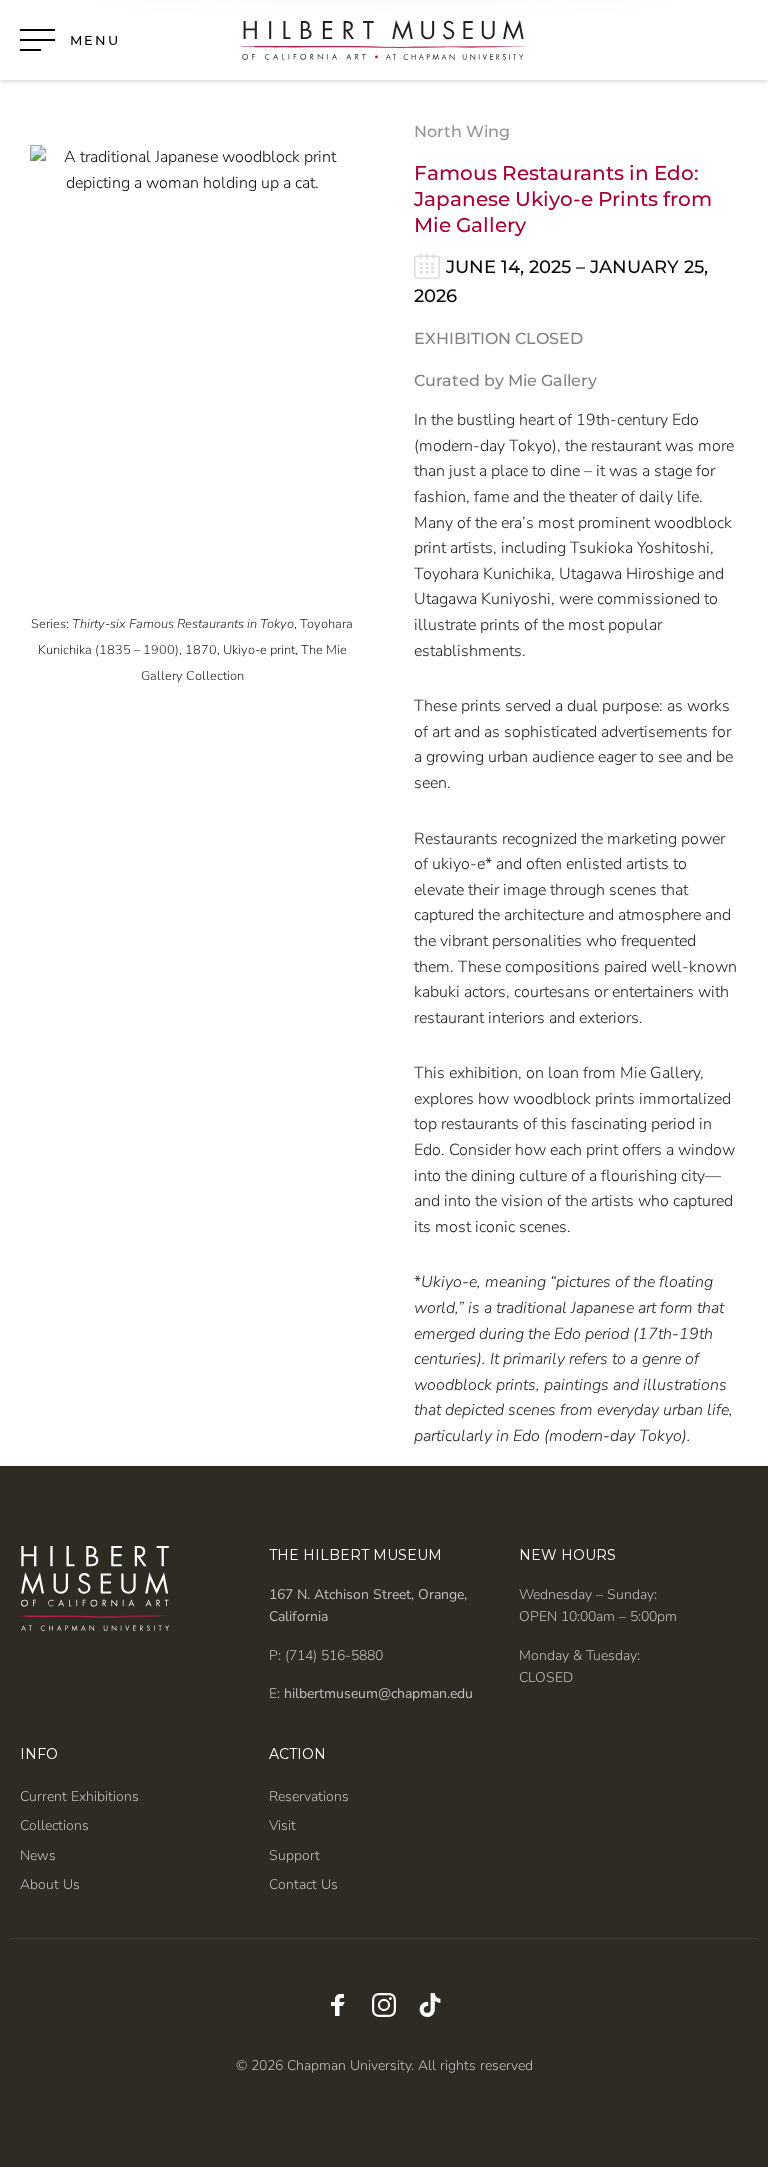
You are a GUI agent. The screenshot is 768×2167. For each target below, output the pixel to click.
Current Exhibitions (79, 1796)
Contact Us (303, 1884)
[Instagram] (384, 2007)
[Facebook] (338, 2007)
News (38, 1855)
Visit (282, 1825)
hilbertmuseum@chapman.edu (376, 1693)
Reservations (309, 1796)
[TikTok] (430, 2007)
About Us (50, 1884)
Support (294, 1855)
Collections (54, 1825)
